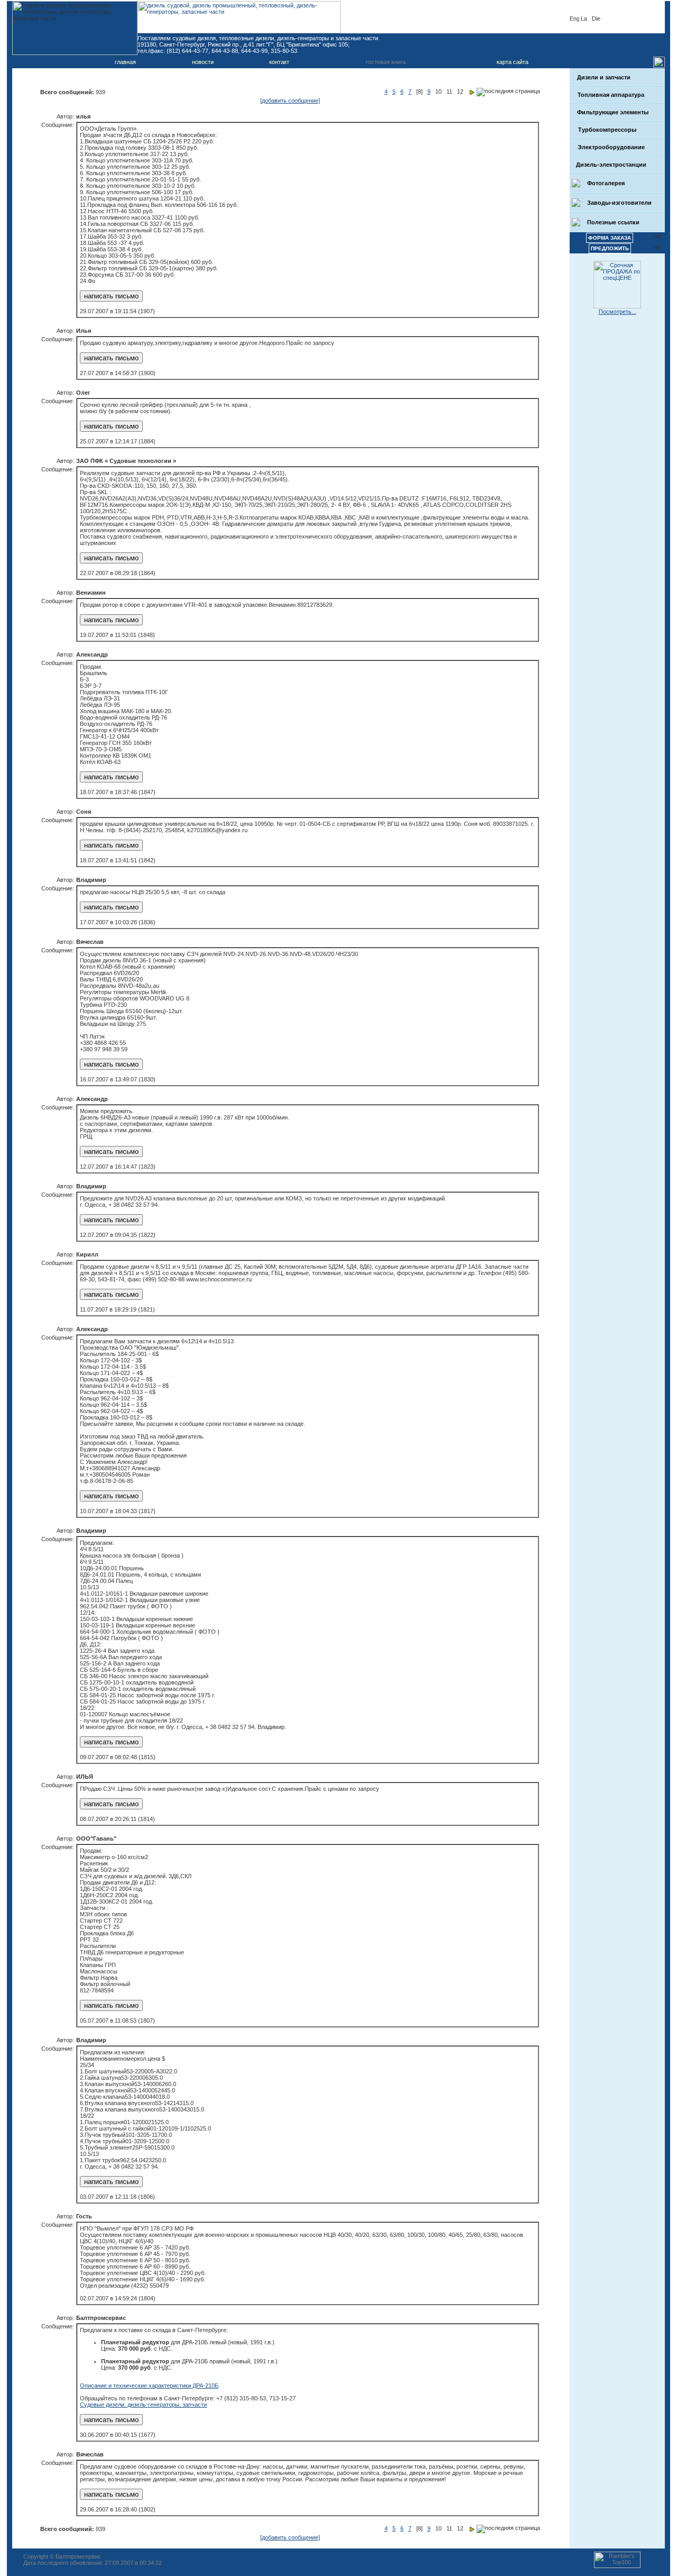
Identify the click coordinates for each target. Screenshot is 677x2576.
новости (203, 62)
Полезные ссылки (612, 222)
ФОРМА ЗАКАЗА (610, 238)
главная (125, 62)
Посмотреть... (617, 312)
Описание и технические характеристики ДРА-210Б (149, 2386)
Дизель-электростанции (611, 165)
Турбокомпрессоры (606, 130)
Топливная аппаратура (610, 95)
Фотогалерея (605, 183)
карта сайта (513, 62)
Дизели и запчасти (604, 77)
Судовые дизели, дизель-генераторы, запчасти (143, 2405)
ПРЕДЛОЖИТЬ (610, 248)
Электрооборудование (610, 147)
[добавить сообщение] (290, 101)
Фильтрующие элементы (612, 112)
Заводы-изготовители (619, 203)
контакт (279, 62)
